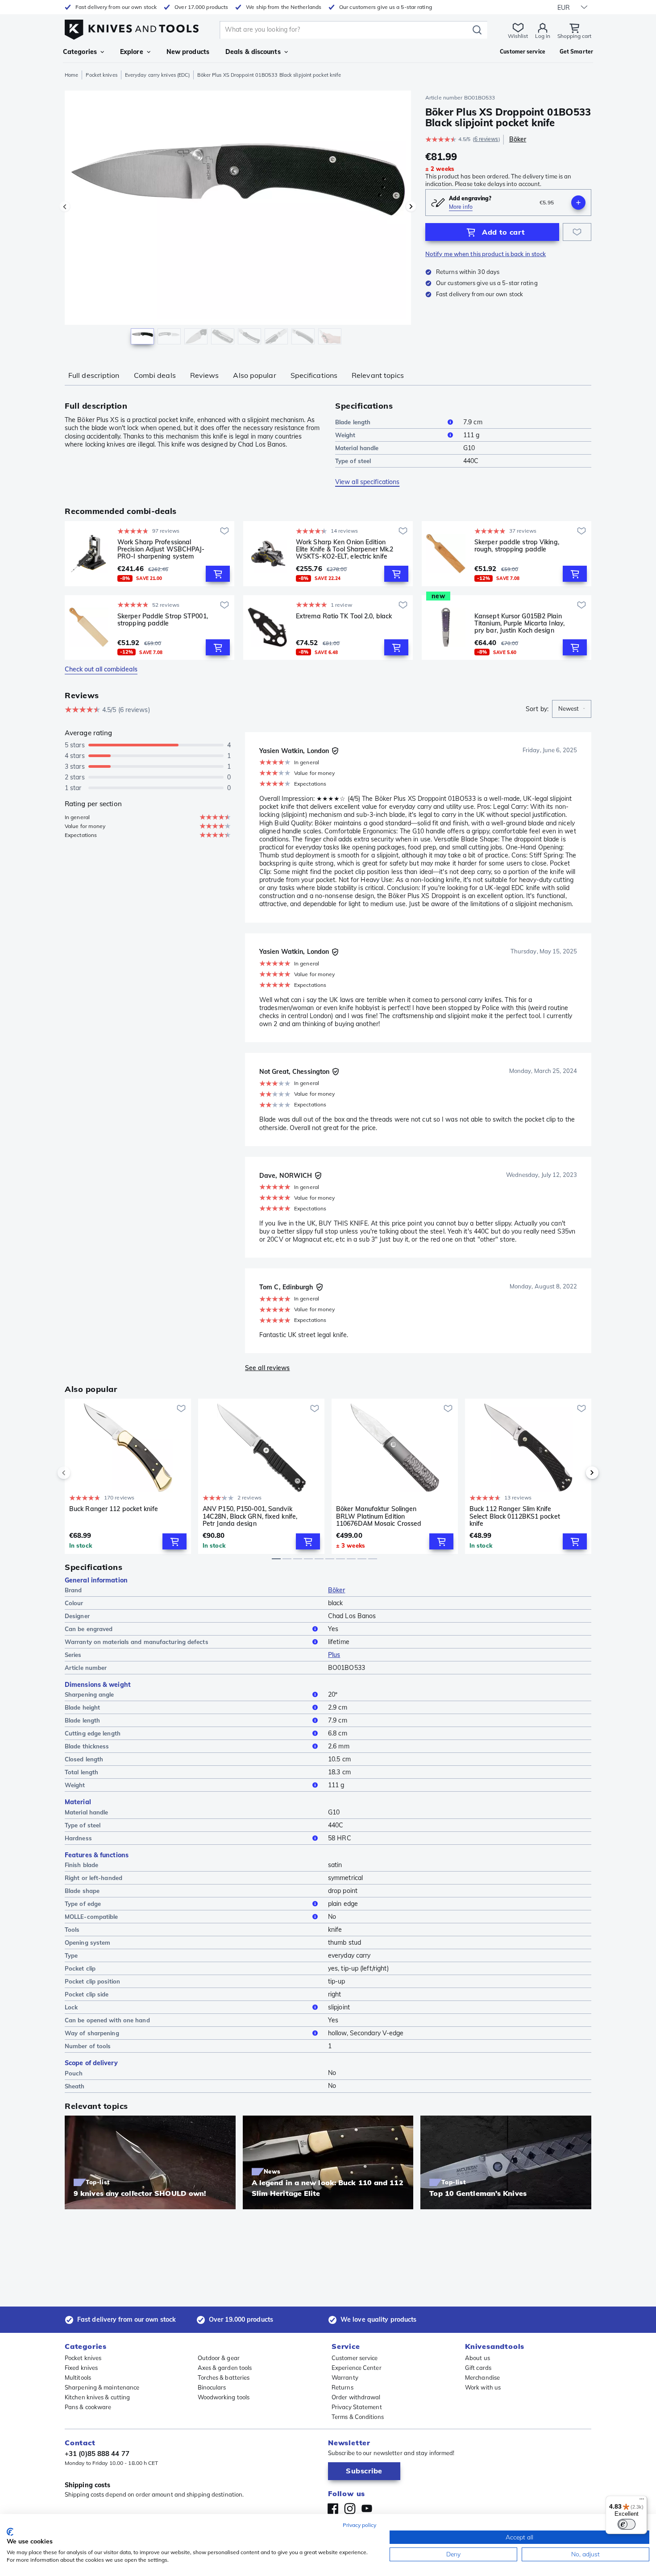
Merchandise (482, 2377)
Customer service (355, 2358)
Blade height (82, 1707)
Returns (343, 2387)
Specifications (314, 375)
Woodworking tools (224, 2397)
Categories (80, 52)
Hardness (78, 1838)
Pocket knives (101, 75)
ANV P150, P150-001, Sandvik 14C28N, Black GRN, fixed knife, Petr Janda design (250, 1516)
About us (477, 2358)
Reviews (205, 375)
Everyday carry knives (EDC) (158, 75)
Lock (71, 2007)
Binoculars (212, 2387)
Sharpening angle (89, 1694)
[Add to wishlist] (577, 232)
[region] (238, 219)
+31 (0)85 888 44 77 (97, 2454)
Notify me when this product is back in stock (486, 254)
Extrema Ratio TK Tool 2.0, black (344, 616)
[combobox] (572, 709)
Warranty (345, 2377)
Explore (132, 52)
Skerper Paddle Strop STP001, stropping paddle (163, 620)
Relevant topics (378, 375)
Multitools (78, 2377)
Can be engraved (89, 1629)
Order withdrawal (356, 2397)
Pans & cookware (88, 2407)
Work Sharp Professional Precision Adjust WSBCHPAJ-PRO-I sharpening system (161, 549)
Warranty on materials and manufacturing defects (137, 1642)
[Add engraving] (578, 203)
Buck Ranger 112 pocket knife (114, 1509)
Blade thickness (87, 1746)
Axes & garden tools (225, 2368)
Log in (543, 36)
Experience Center (357, 2368)
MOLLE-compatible (91, 1917)
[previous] (79, 1473)
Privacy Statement (357, 2407)
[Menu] (642, 2501)
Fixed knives (81, 2368)
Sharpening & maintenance (102, 2387)
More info (461, 207)
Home (71, 75)
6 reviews (486, 139)
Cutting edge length (93, 1733)
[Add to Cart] (218, 574)
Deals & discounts (253, 52)
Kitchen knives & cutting (97, 2397)
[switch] (627, 2524)
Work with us (483, 2387)
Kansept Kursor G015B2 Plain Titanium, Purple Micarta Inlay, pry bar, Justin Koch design (519, 623)
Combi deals (155, 375)
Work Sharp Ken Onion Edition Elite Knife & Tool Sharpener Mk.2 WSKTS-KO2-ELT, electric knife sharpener (345, 549)
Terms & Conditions (358, 2417)
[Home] (132, 27)
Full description (94, 375)
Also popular (254, 375)
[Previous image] (65, 207)
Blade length (353, 422)
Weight (345, 435)
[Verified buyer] (335, 751)
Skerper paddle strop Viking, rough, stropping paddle (517, 546)
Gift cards (478, 2368)
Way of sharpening (92, 2033)
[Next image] (411, 207)
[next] (577, 1473)
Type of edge (83, 1904)
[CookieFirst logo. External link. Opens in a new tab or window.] (10, 2532)
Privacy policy (359, 2525)
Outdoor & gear (219, 2358)
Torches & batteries (224, 2377)
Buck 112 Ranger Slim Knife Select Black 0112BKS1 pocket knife (515, 1516)
